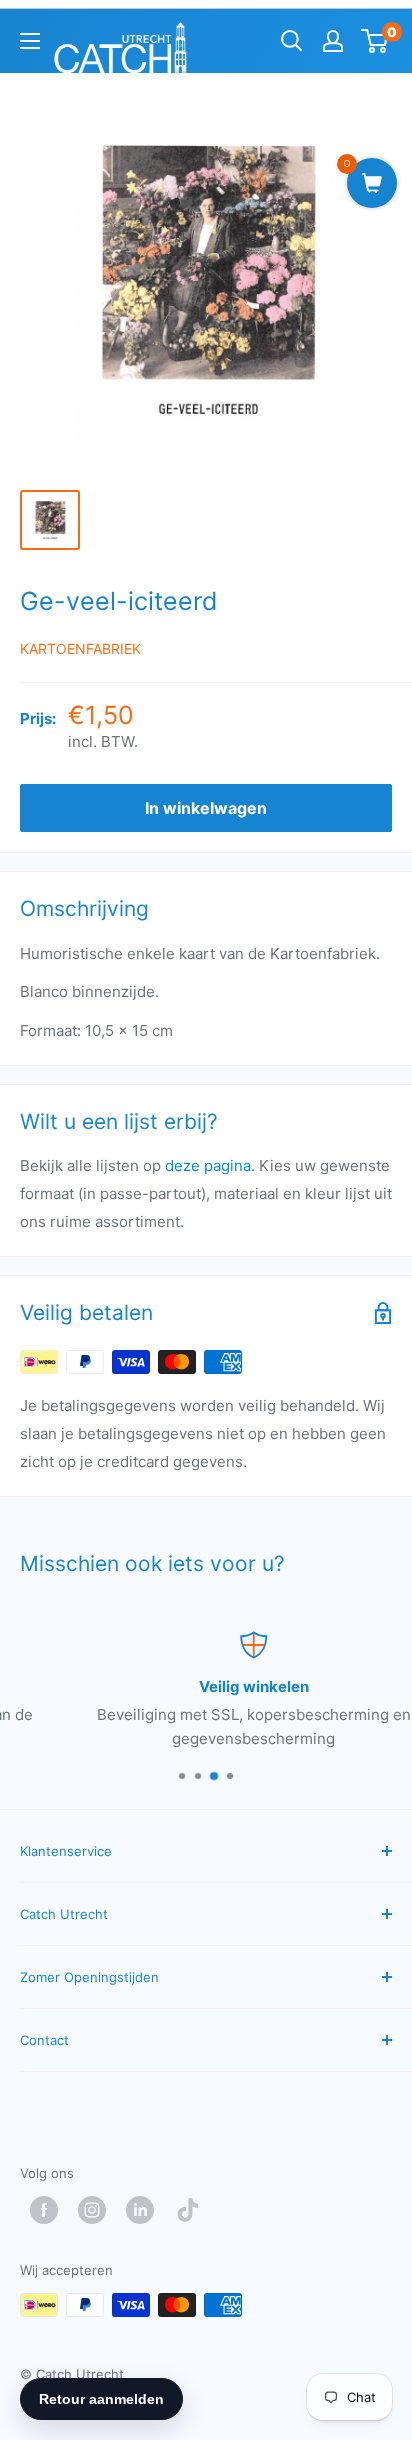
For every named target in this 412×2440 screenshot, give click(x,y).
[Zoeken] (292, 41)
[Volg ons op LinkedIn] (145, 2210)
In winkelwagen (206, 808)
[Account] (333, 41)
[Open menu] (30, 41)
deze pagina (208, 1165)
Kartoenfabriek (80, 648)
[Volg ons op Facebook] (49, 2210)
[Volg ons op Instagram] (97, 2210)
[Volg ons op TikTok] (193, 2210)
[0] (375, 41)
